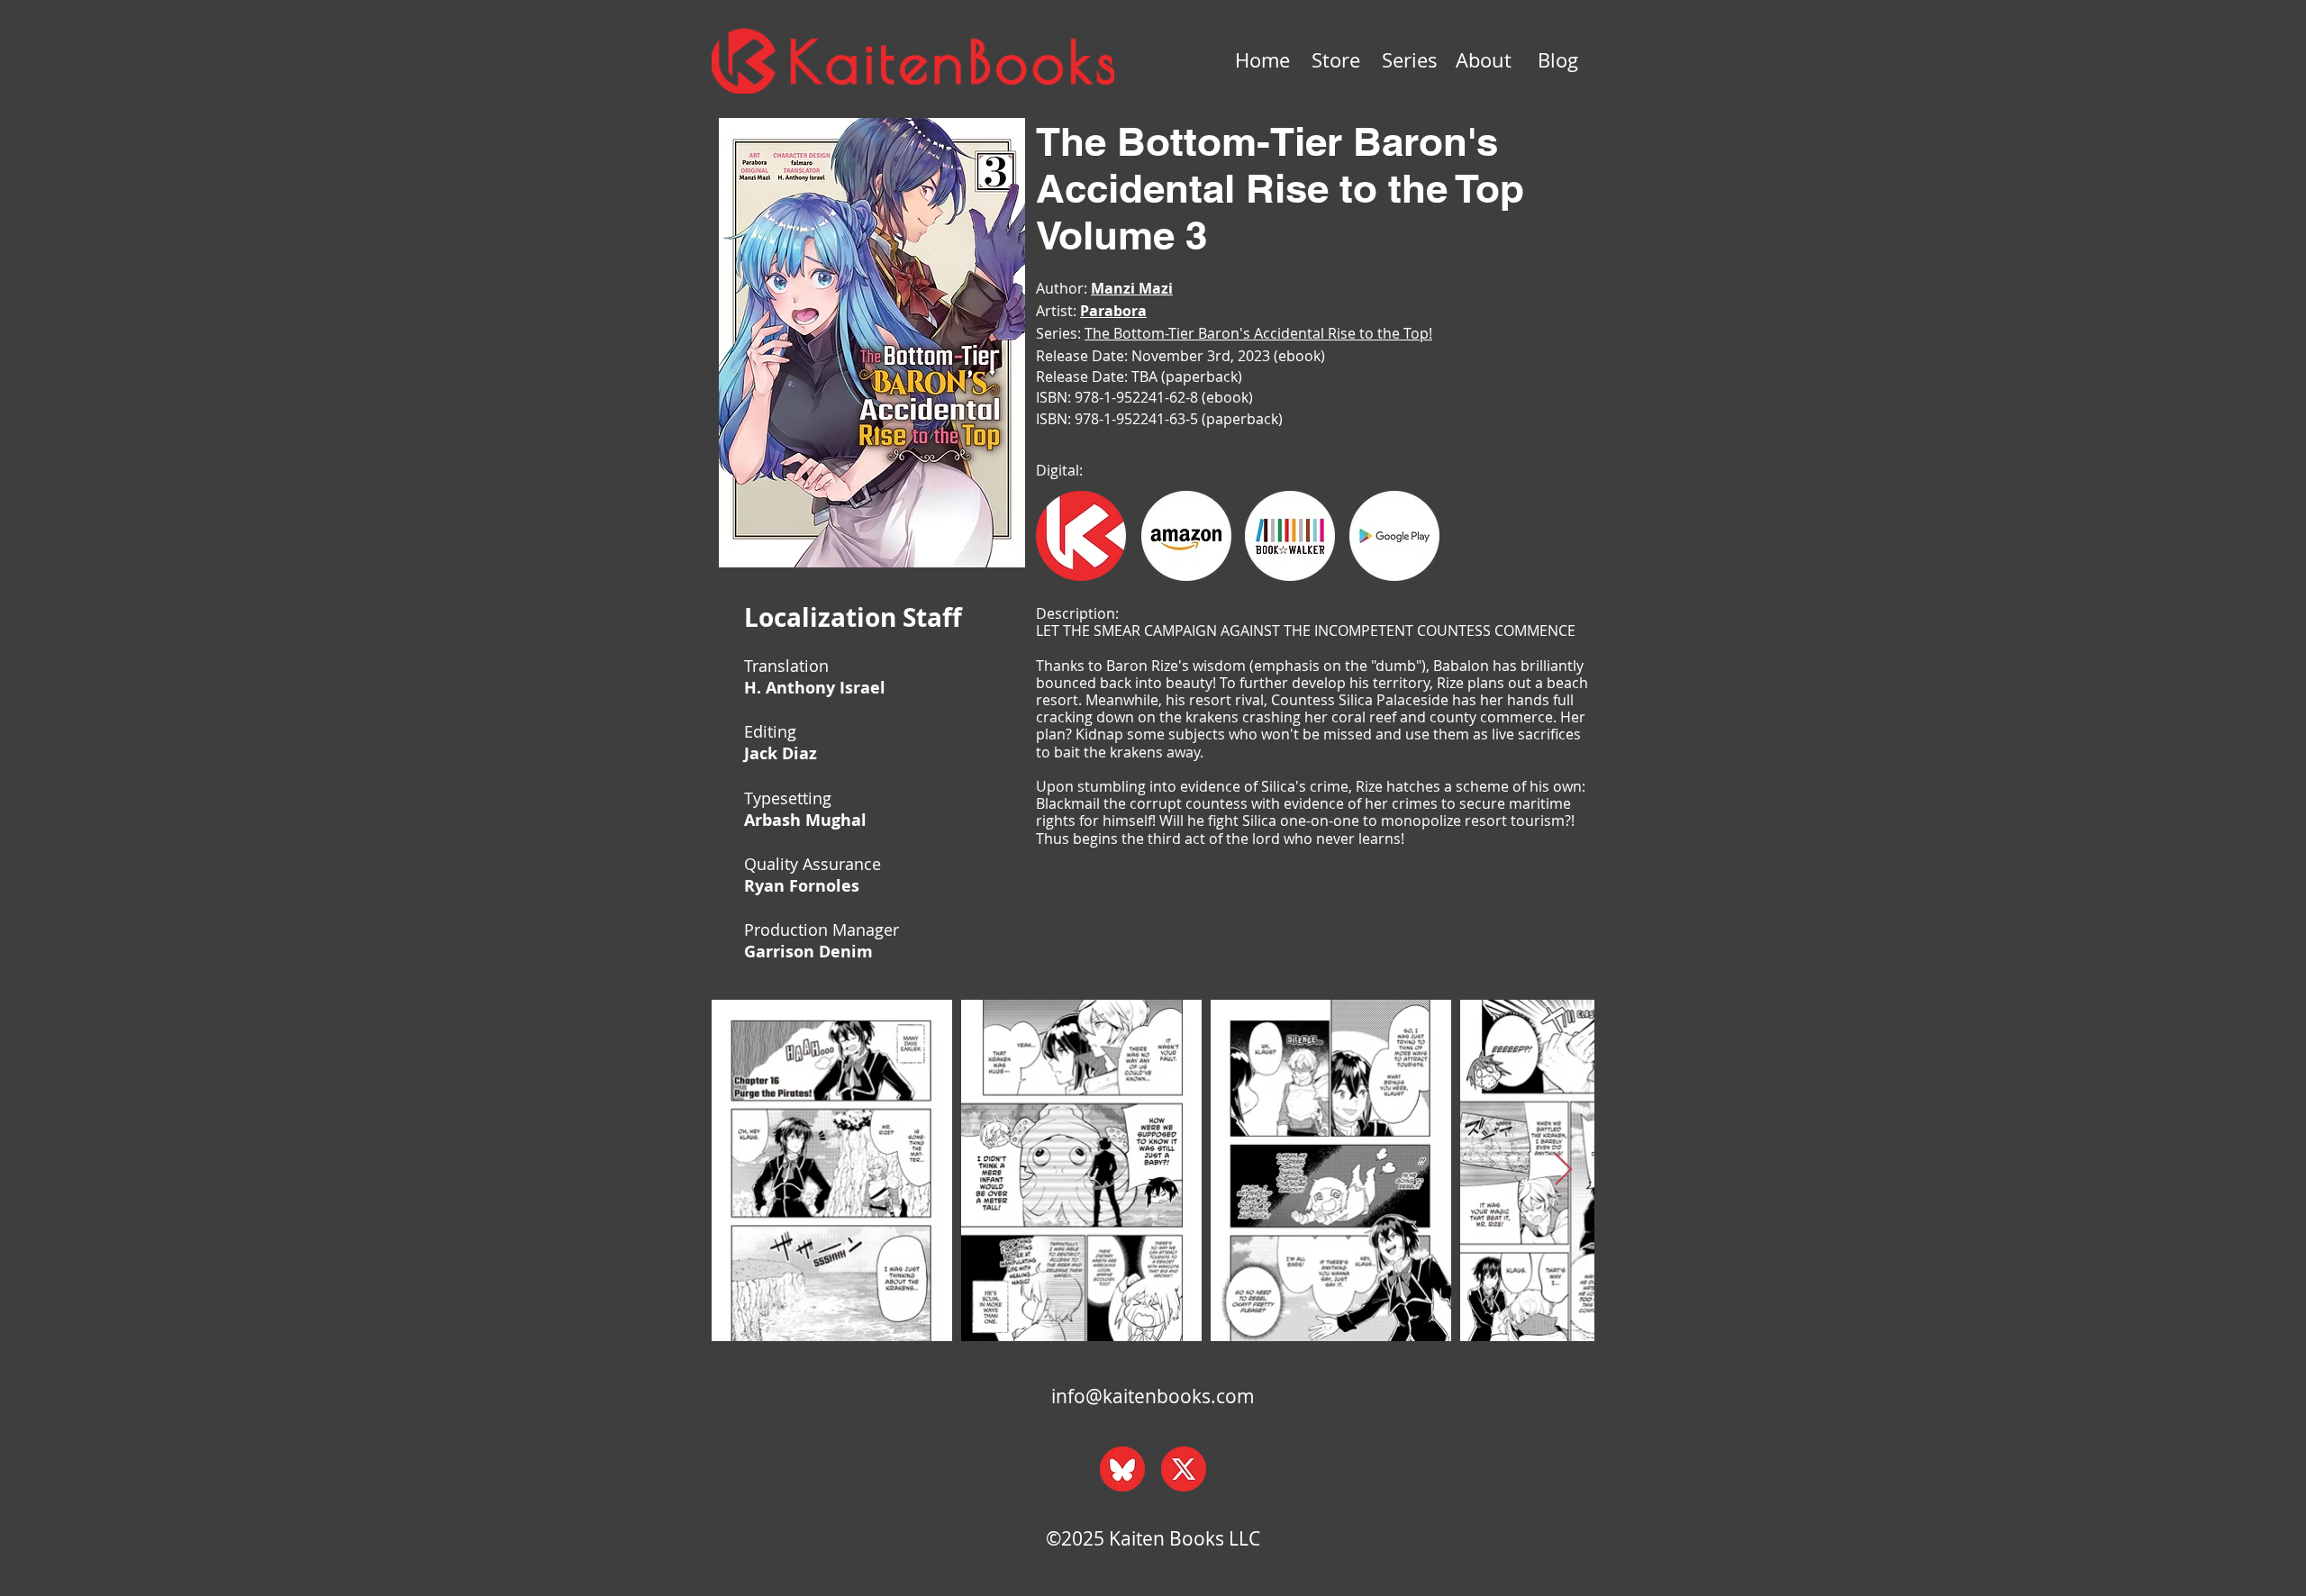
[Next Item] (1563, 1170)
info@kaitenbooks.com (1153, 1396)
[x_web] (1184, 1469)
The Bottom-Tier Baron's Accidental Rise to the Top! (1258, 333)
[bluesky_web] (1122, 1469)
